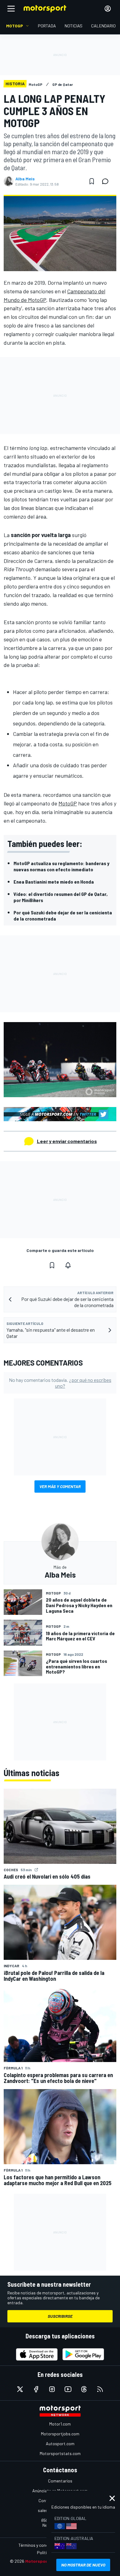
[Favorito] (92, 181)
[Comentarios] (107, 181)
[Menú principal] (11, 9)
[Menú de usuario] (108, 9)
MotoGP (68, 803)
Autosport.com (60, 2444)
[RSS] (100, 2389)
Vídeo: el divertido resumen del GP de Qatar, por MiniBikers (61, 897)
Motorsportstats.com (60, 2453)
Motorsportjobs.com (60, 2434)
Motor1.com (60, 2424)
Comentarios (60, 2481)
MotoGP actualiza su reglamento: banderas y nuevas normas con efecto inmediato (61, 866)
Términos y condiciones (40, 2545)
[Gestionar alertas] (68, 1265)
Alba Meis (25, 179)
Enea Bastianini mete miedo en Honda (54, 882)
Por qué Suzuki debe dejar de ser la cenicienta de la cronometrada (63, 915)
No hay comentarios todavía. (60, 1383)
